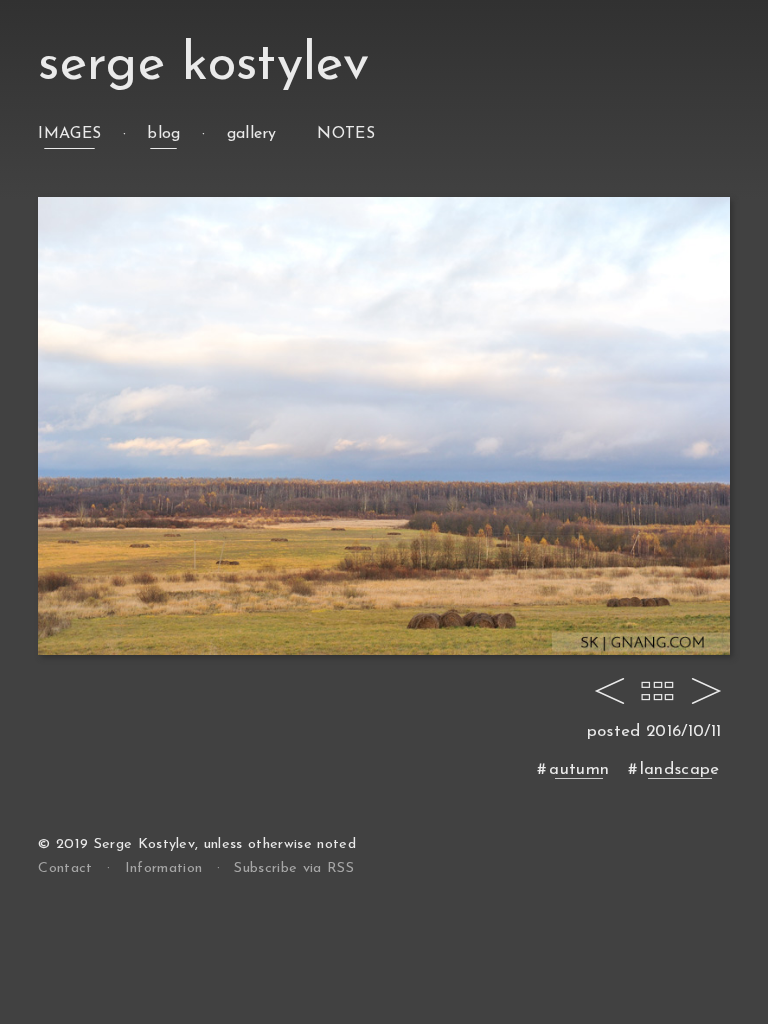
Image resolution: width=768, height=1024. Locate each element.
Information (164, 868)
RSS (293, 868)
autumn (579, 769)
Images (69, 134)
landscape (680, 769)
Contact (65, 868)
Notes (346, 134)
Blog (163, 134)
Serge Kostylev (203, 65)
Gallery (252, 134)
